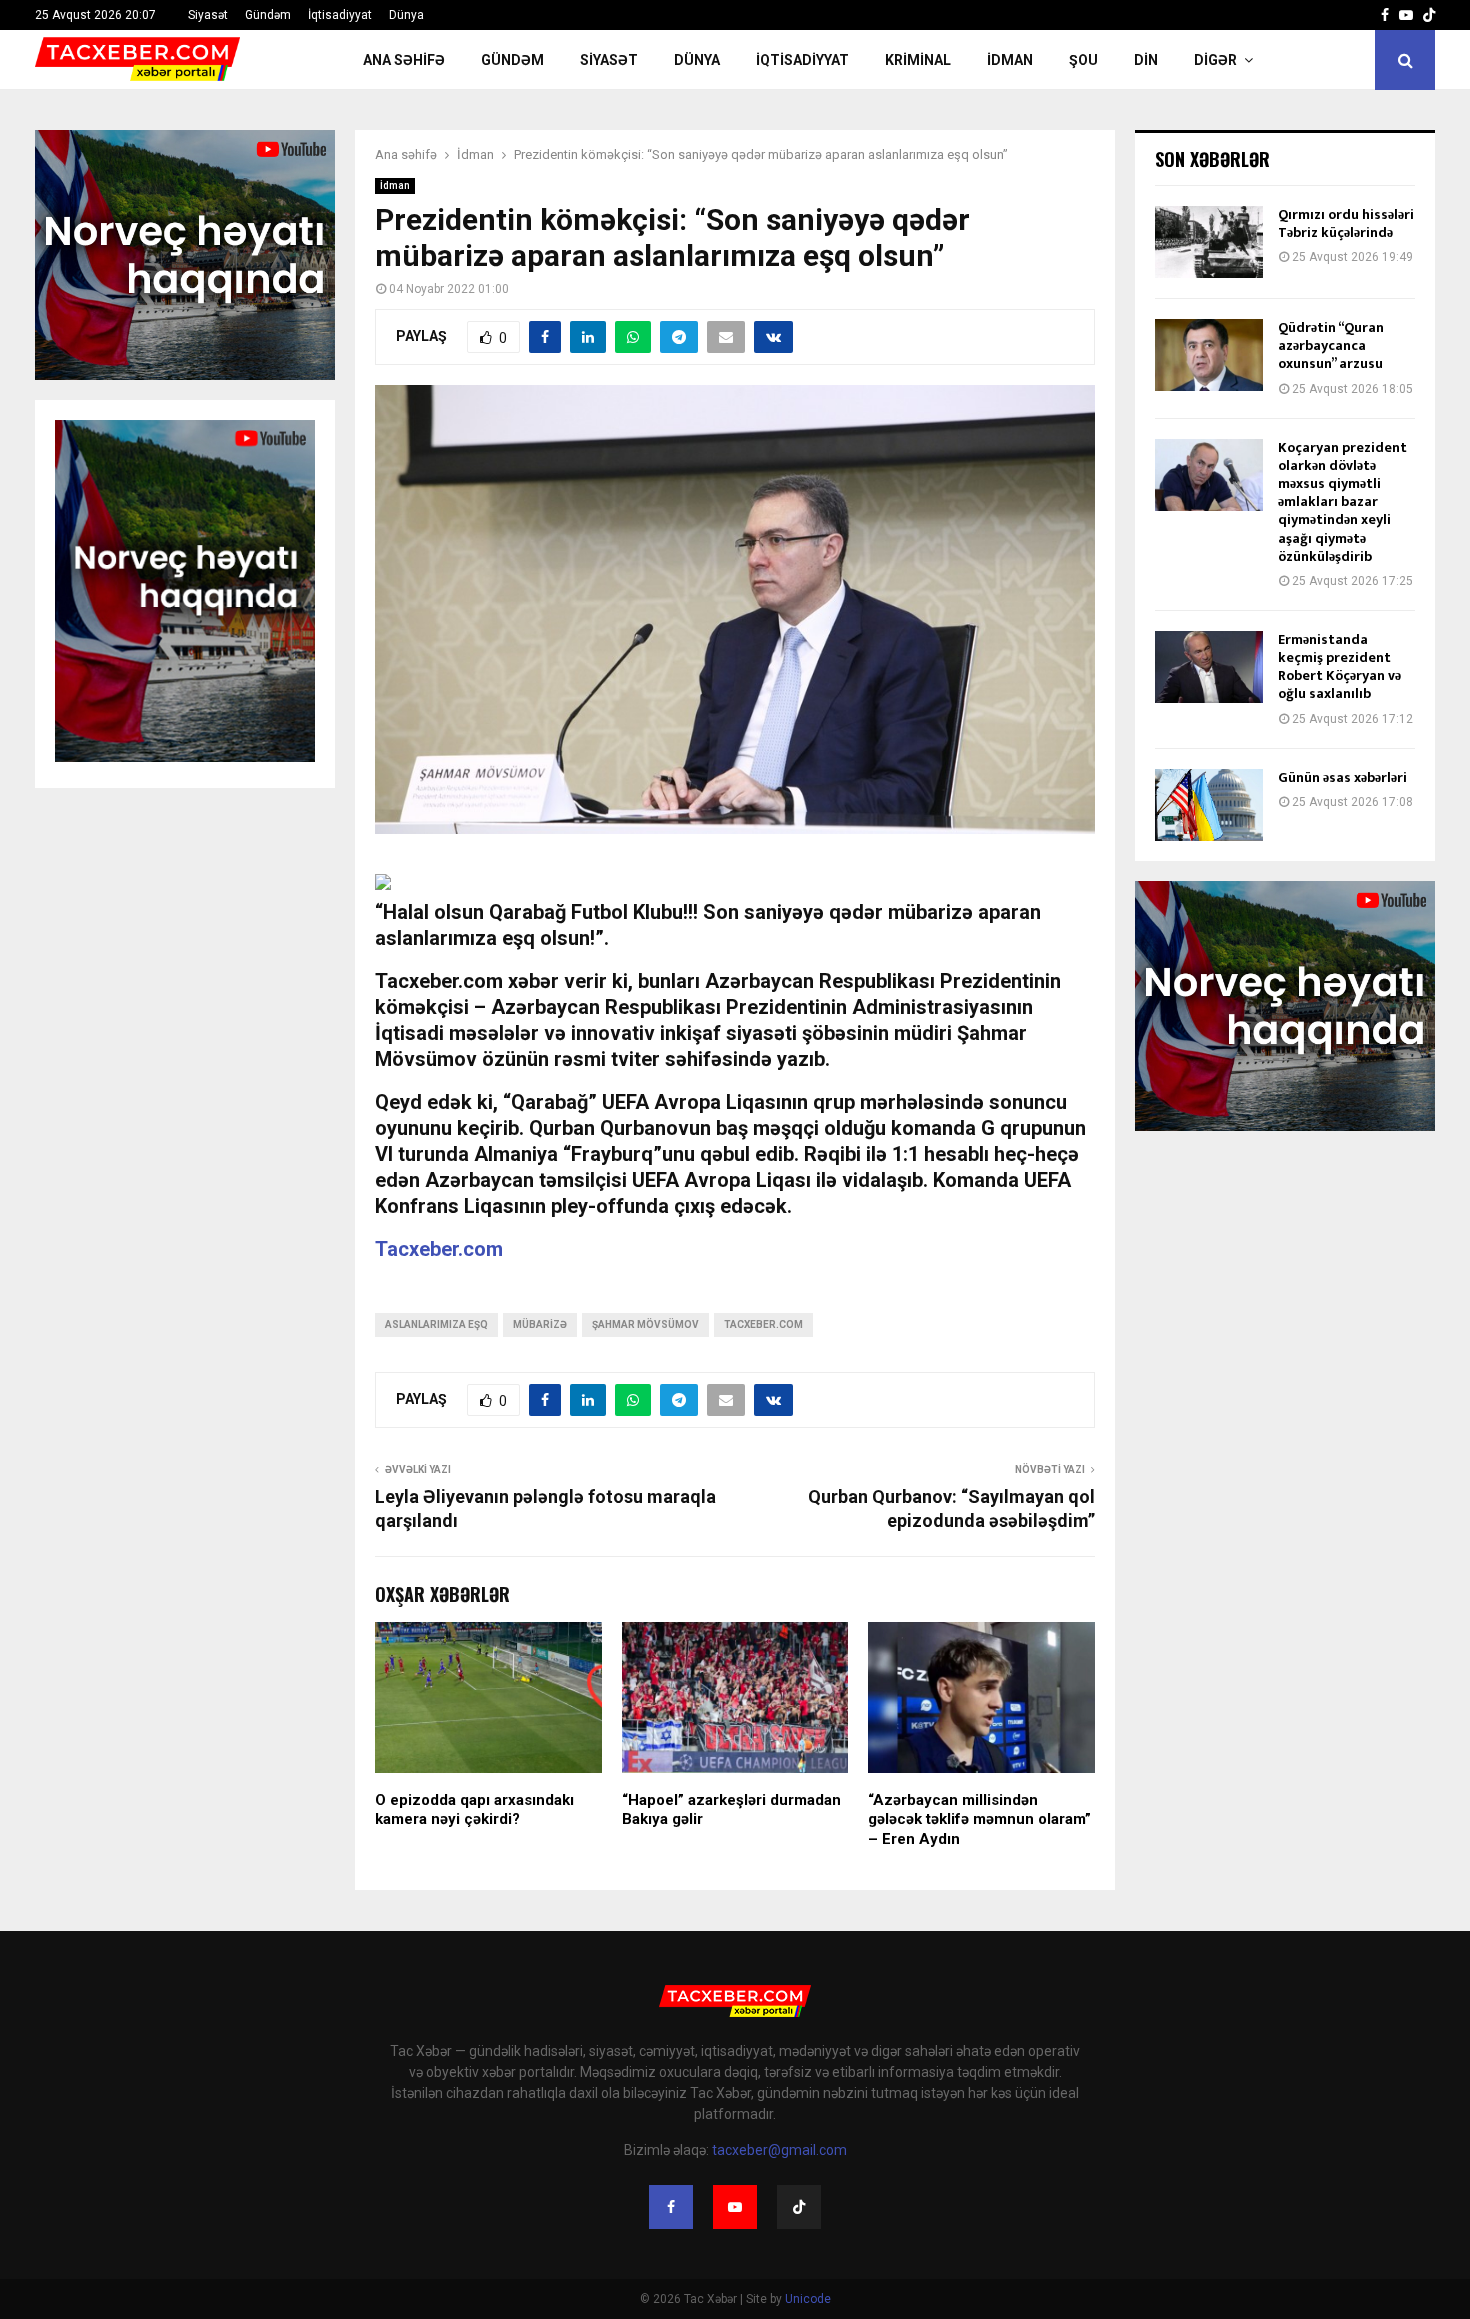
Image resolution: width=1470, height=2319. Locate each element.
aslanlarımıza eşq (436, 1324)
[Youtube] (735, 2207)
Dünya (406, 15)
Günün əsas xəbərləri (1342, 777)
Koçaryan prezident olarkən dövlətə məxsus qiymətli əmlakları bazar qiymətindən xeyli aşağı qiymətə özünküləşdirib (1342, 502)
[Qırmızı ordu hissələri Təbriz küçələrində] (1209, 242)
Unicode (808, 2299)
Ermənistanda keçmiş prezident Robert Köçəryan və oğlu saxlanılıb (1339, 667)
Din (1146, 60)
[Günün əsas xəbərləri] (1209, 805)
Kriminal (918, 60)
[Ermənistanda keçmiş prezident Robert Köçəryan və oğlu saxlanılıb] (1209, 667)
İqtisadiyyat (340, 15)
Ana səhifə (404, 60)
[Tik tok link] (1429, 15)
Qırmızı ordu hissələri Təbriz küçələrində (1346, 223)
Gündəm (268, 15)
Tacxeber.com (439, 1249)
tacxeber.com (763, 1324)
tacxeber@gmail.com (779, 2150)
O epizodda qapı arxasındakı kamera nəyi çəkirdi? (474, 1810)
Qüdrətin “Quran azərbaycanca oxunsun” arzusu (1331, 345)
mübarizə (540, 1324)
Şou (1083, 60)
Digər (1215, 60)
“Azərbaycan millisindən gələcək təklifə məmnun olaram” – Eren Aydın (979, 1819)
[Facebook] (671, 2207)
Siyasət (208, 15)
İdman (1010, 60)
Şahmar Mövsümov (645, 1324)
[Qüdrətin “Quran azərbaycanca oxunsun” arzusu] (1209, 355)
